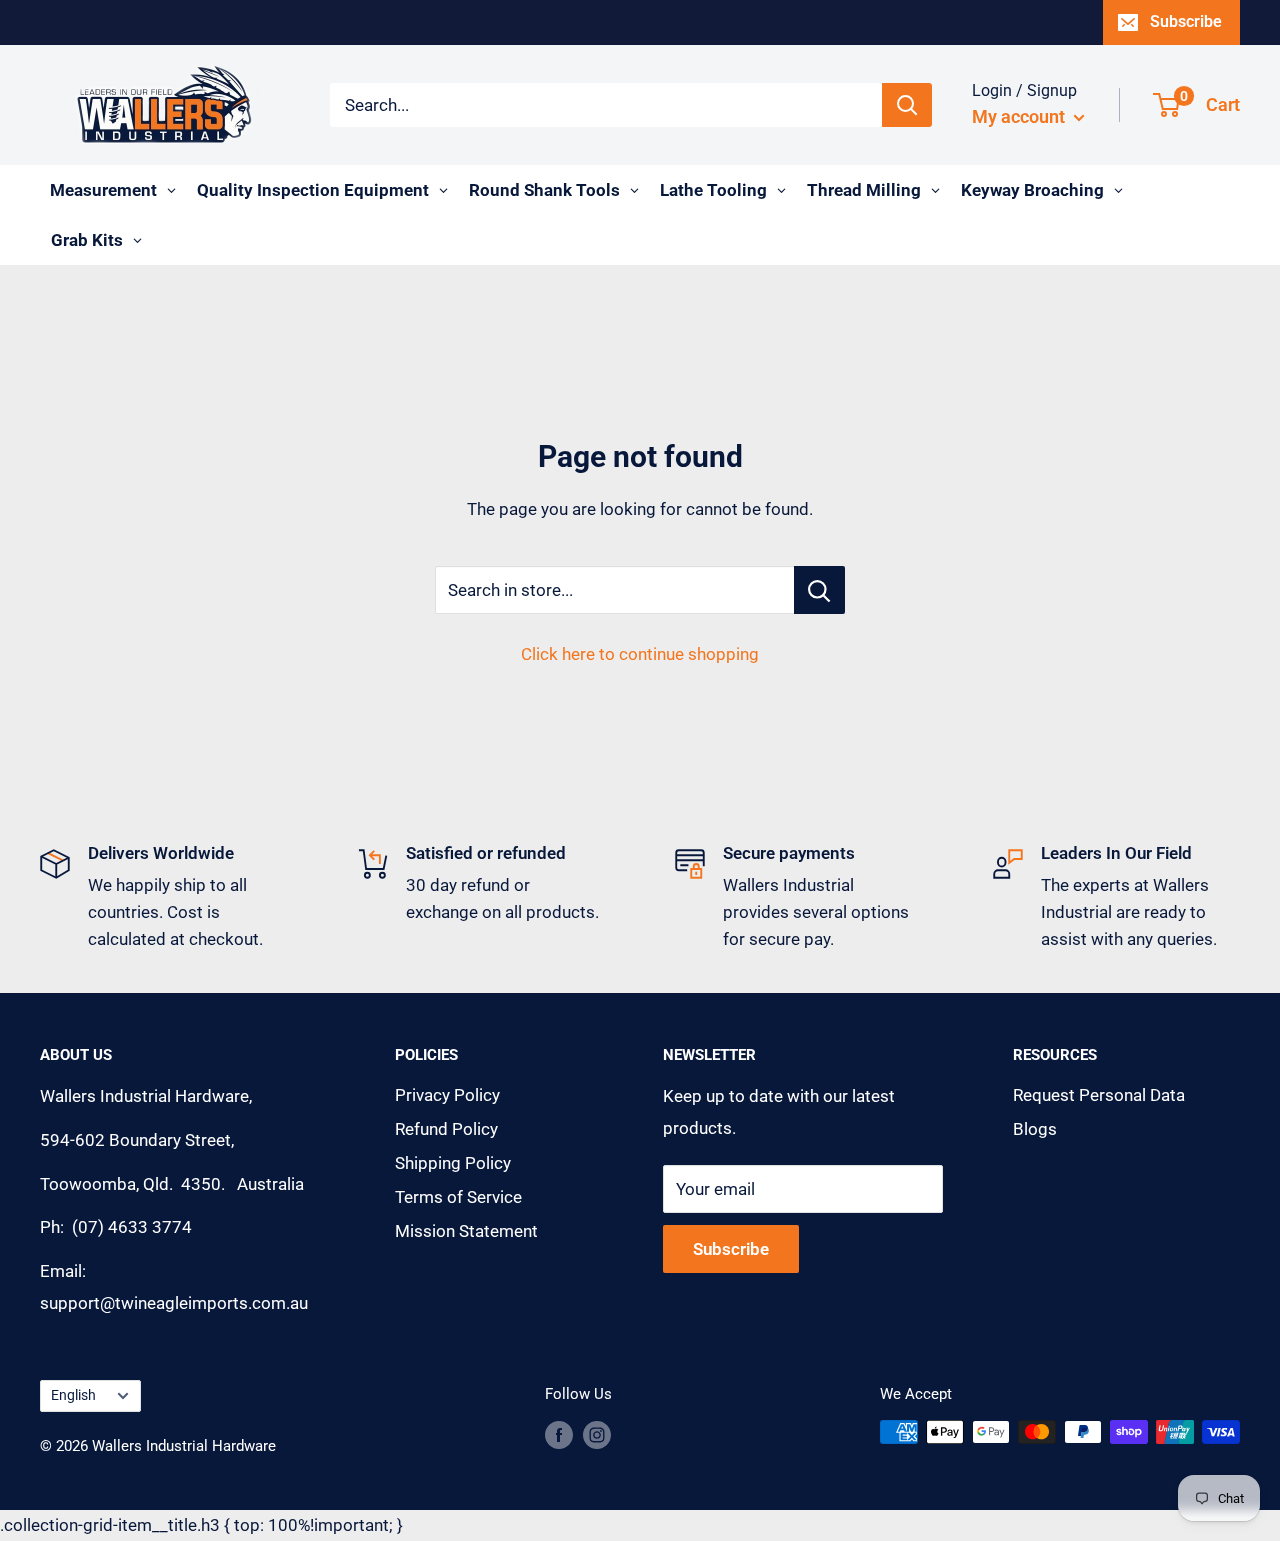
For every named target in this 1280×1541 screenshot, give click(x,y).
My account (1020, 116)
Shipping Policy (453, 1163)
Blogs (1035, 1129)
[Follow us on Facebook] (559, 1434)
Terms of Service (458, 1197)
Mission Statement (466, 1231)
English (73, 1395)
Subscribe (1186, 21)
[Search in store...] (819, 590)
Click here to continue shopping (640, 654)
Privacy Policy (447, 1095)
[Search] (907, 105)
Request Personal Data (1099, 1095)
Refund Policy (446, 1129)
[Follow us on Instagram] (597, 1434)
